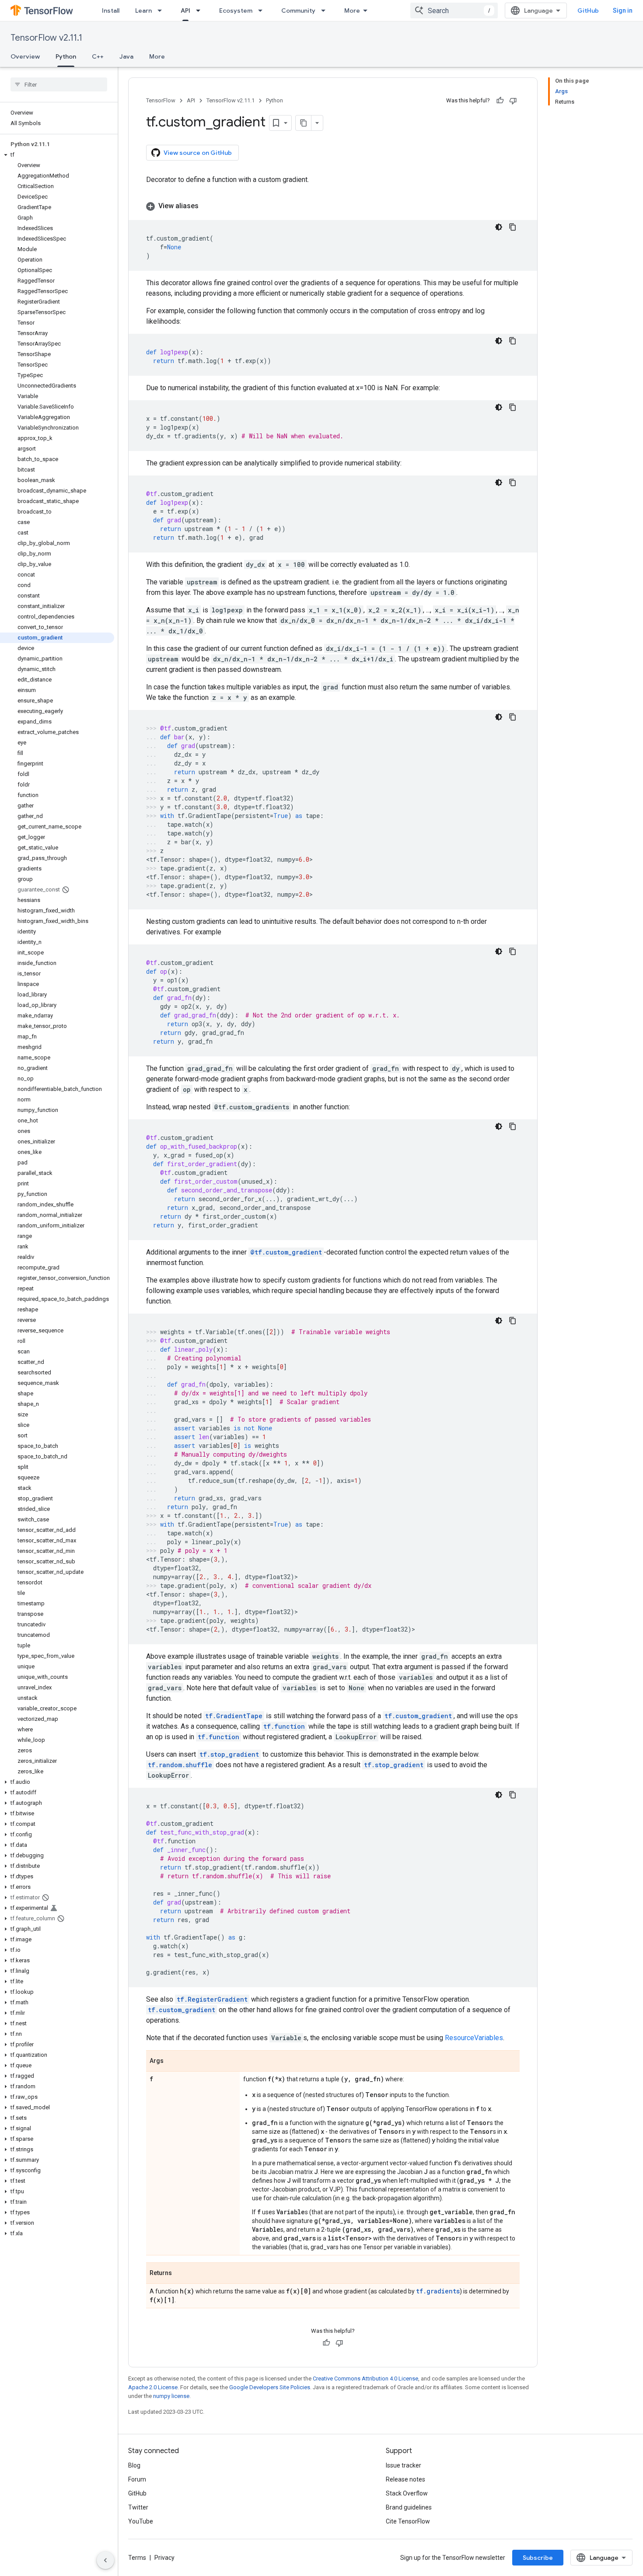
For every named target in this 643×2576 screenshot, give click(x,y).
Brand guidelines (409, 2507)
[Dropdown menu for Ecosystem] (263, 10)
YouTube (141, 2521)
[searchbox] (59, 84)
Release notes (405, 2479)
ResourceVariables (474, 2038)
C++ (98, 56)
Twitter (138, 2507)
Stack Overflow (407, 2493)
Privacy (164, 2558)
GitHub (588, 10)
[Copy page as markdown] (304, 123)
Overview (25, 56)
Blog (134, 2465)
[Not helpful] (513, 101)
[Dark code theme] (499, 227)
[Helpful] (500, 101)
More (352, 10)
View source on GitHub (198, 153)
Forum (137, 2479)
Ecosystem (236, 10)
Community (298, 10)
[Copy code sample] (513, 227)
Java (126, 56)
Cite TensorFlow (408, 2521)
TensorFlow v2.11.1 (46, 38)
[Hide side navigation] (105, 2560)
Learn (143, 10)
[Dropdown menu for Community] (326, 10)
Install (111, 10)
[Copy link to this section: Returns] (181, 2274)
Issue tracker (404, 2465)
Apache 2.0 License (153, 2387)
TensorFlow (161, 100)
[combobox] (454, 10)
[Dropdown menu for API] (201, 10)
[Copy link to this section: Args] (172, 2062)
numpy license (171, 2396)
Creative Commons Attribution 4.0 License (365, 2379)
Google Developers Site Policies (270, 2387)
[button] (57, 155)
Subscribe (538, 2558)
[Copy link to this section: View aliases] (207, 206)
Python (66, 56)
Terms (137, 2558)
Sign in (623, 10)
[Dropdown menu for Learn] (162, 10)
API (185, 10)
